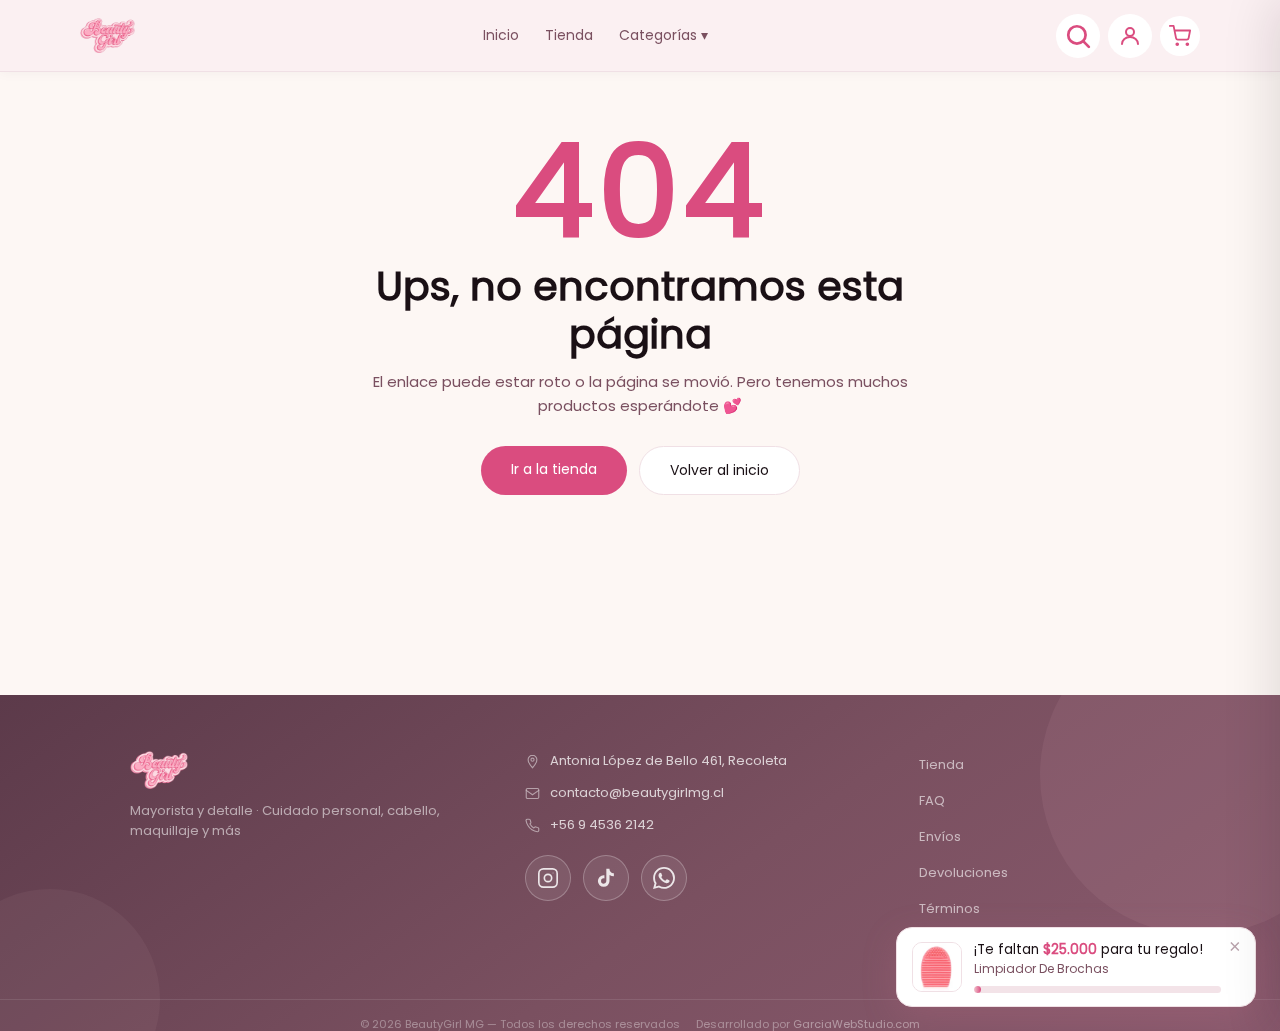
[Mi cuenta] (1130, 36)
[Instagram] (548, 878)
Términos (949, 908)
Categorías (663, 35)
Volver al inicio (719, 470)
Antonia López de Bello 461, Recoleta (668, 760)
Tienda (569, 35)
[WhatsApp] (664, 878)
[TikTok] (606, 878)
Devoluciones (963, 872)
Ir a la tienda (554, 469)
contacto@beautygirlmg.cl (637, 792)
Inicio (501, 35)
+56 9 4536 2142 (602, 824)
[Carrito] (1180, 36)
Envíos (940, 836)
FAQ (932, 800)
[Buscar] (1078, 36)
